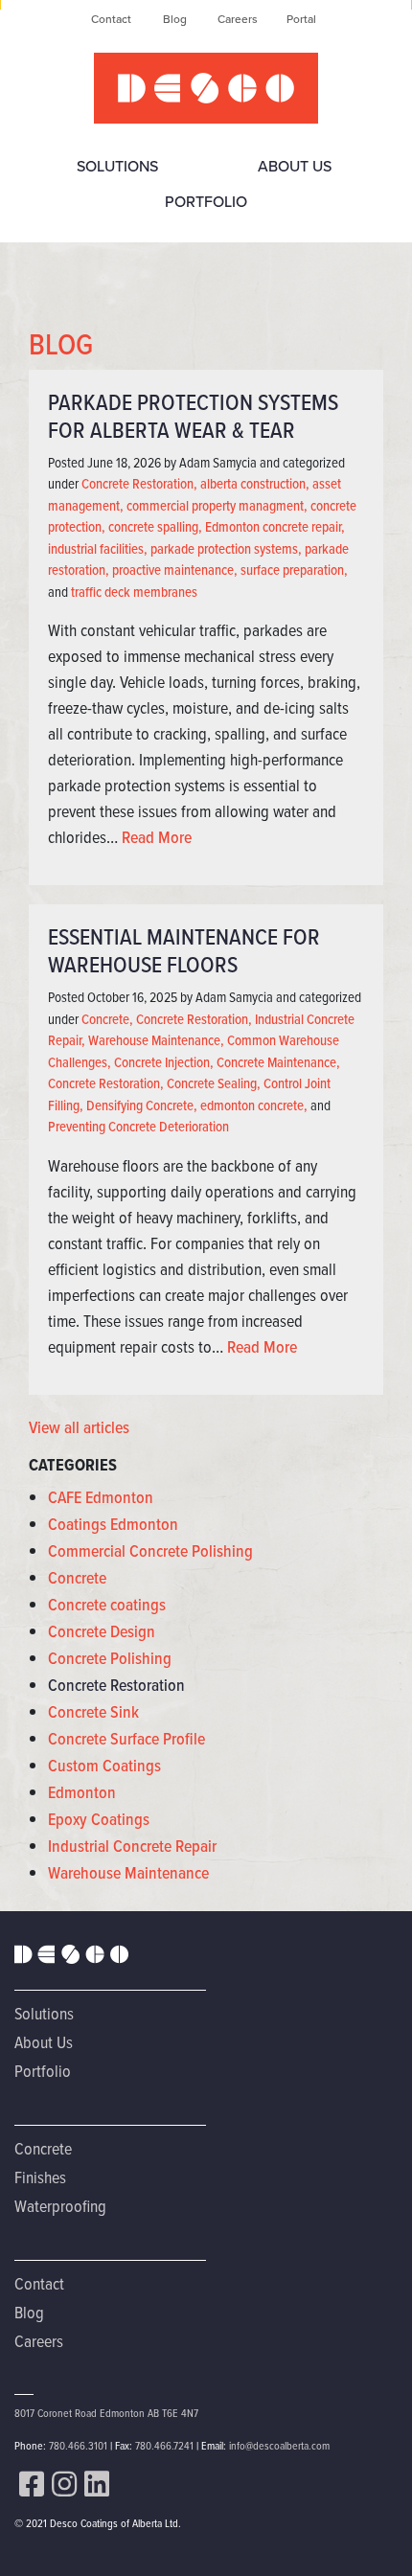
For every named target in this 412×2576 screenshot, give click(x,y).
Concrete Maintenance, (278, 1062)
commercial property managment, (217, 506)
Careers (238, 19)
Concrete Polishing (110, 1658)
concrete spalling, (155, 527)
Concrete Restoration (116, 1685)
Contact (111, 19)
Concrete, (107, 1019)
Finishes (40, 2177)
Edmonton (82, 1792)
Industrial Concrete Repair (132, 1846)
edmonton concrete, (254, 1106)
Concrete (77, 1578)
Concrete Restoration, (139, 484)
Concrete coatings (107, 1605)
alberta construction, (255, 484)
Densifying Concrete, (142, 1106)
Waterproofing (60, 2206)
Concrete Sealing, (214, 1083)
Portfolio (206, 202)
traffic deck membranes (134, 592)
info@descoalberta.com (279, 2445)
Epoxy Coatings (99, 1819)
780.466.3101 (78, 2445)
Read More (157, 837)
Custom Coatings (104, 1766)
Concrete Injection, (164, 1062)
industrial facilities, (98, 549)
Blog (175, 19)
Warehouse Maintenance (128, 1873)
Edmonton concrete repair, (275, 527)
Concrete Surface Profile (126, 1739)
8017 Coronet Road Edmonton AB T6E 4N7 (106, 2413)
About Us (295, 166)
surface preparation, (294, 570)
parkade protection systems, (226, 549)
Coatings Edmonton (113, 1524)
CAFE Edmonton (101, 1497)
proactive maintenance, (175, 570)
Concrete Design (102, 1631)
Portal (301, 19)
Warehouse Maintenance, (156, 1040)
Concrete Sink (93, 1712)
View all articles (79, 1427)
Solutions (117, 166)
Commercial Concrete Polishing (150, 1551)
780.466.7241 (164, 2445)
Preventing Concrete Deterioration (138, 1127)
